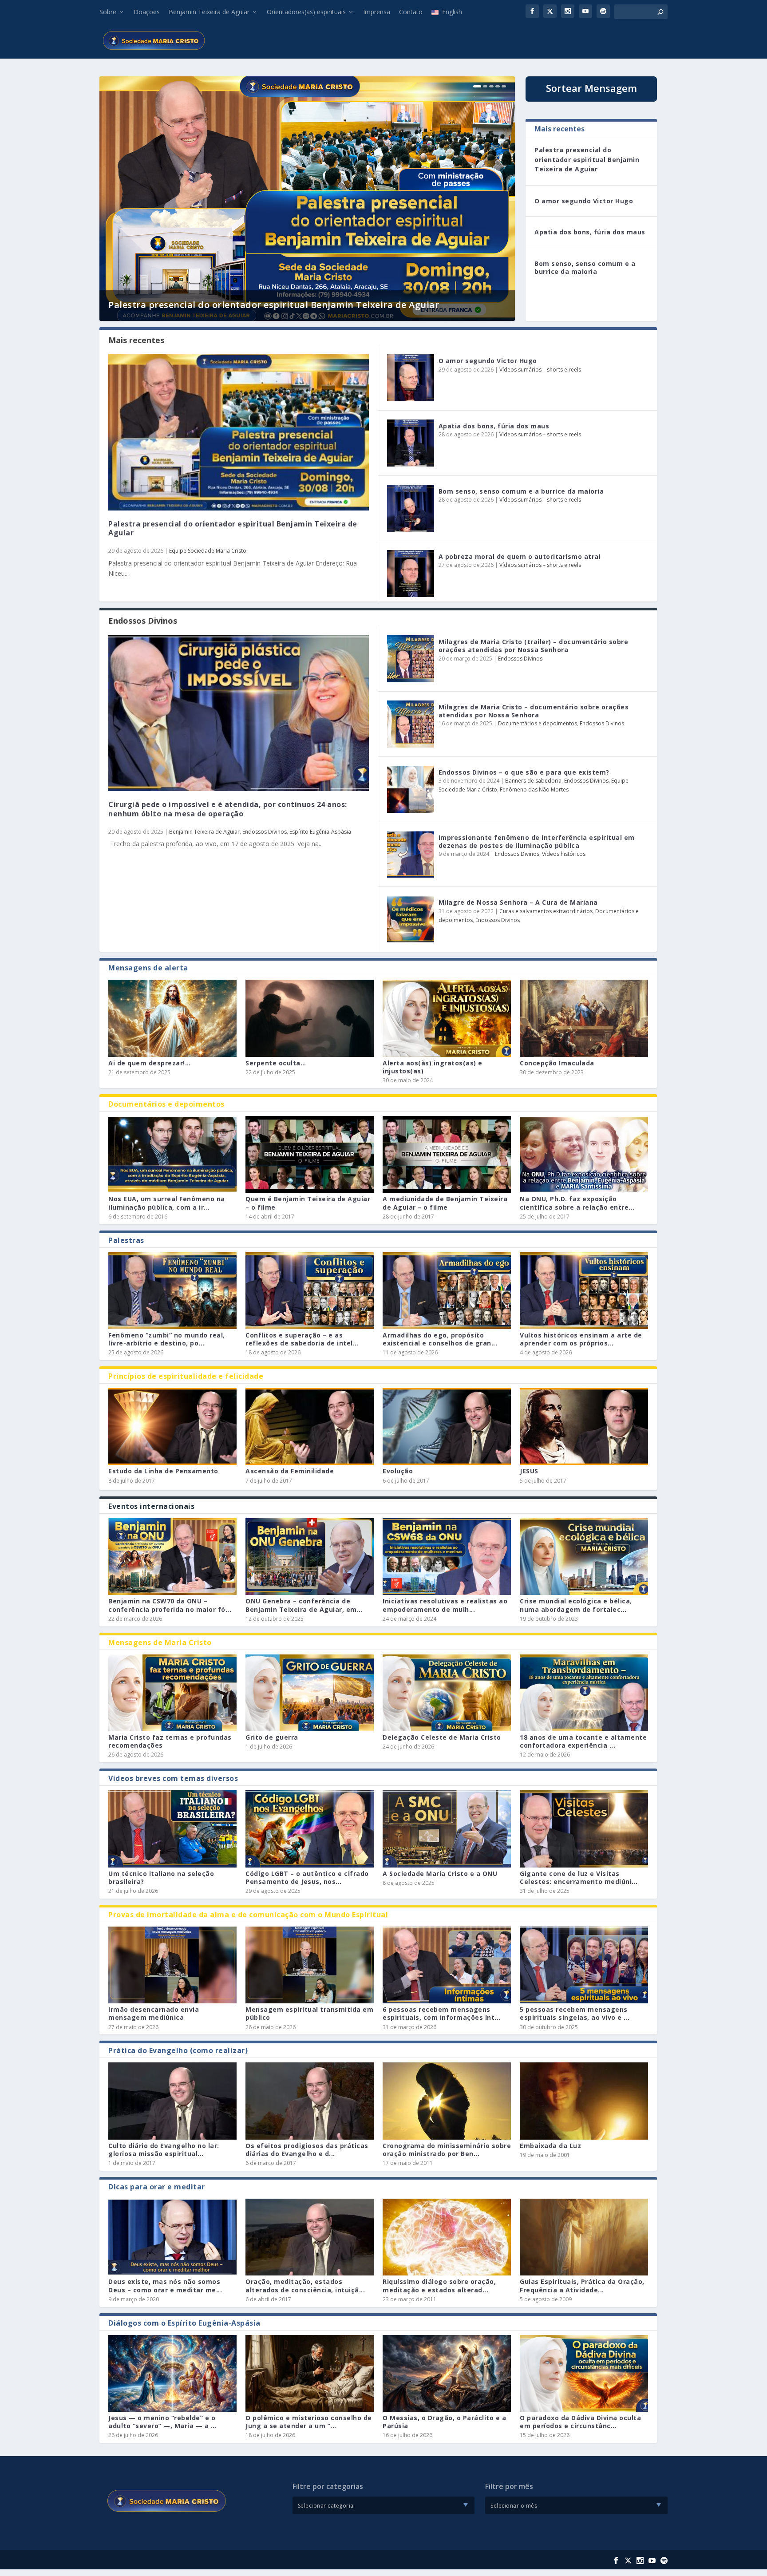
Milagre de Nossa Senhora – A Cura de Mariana (518, 902)
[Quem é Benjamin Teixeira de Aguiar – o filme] (310, 1154)
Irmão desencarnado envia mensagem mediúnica (154, 2013)
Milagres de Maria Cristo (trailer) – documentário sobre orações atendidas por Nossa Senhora (534, 646)
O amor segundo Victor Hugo (584, 201)
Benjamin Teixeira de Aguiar (209, 12)
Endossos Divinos (265, 832)
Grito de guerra (272, 1737)
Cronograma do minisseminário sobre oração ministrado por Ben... (447, 2150)
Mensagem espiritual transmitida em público (309, 2013)
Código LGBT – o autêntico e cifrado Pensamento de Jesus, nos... (307, 1878)
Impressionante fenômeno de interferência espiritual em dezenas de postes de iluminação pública (537, 841)
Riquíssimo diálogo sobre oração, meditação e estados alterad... (439, 2285)
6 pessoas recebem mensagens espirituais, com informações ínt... (442, 2013)
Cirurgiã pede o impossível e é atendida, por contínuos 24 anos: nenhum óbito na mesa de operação (228, 809)
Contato (411, 12)
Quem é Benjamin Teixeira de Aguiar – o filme (308, 1203)
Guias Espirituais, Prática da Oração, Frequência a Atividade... (582, 2285)
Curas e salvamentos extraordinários (546, 911)
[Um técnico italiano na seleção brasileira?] (172, 1829)
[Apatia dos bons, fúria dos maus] (411, 443)
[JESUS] (584, 1426)
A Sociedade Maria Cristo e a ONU (440, 1874)
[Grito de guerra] (310, 1693)
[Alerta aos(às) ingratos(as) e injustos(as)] (447, 1018)
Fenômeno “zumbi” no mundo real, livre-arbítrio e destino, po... (167, 1339)
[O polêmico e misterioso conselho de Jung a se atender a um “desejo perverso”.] (310, 2373)
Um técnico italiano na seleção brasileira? (161, 1878)
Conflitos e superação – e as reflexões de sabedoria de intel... (302, 1339)
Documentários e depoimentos (538, 723)
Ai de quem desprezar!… (149, 1063)
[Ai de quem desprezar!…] (172, 1018)
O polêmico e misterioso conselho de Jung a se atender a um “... (309, 2422)
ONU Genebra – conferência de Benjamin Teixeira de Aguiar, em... (304, 1605)
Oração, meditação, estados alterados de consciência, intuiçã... (305, 2285)
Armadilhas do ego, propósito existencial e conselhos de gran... (440, 1339)
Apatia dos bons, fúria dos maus (590, 232)
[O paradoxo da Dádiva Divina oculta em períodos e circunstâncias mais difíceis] (584, 2373)
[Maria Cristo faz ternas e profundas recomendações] (172, 1693)
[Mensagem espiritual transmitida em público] (310, 1965)
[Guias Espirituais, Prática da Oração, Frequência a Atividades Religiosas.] (584, 2237)
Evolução (398, 1471)
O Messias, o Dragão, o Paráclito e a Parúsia (444, 2422)
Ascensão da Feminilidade (290, 1471)
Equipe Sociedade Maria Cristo (208, 551)
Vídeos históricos (564, 854)
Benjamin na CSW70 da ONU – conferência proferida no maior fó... (170, 1605)
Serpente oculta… (276, 1063)
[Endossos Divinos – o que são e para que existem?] (411, 789)
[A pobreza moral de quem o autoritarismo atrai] (411, 574)
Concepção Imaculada (557, 1063)
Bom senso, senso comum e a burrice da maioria (585, 267)
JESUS (529, 1471)
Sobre (108, 12)
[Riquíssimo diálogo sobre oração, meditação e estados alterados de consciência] (447, 2237)
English (452, 12)
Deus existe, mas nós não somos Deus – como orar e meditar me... (165, 2285)
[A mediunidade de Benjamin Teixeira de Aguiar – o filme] (447, 1154)
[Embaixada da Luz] (584, 2101)
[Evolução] (447, 1426)
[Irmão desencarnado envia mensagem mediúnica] (172, 1965)
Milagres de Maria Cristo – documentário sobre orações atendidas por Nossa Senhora (534, 711)
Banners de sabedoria (533, 781)
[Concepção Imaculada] (584, 1018)
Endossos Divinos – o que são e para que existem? (524, 772)
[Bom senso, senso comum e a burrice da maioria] (411, 508)
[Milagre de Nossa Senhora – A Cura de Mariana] (411, 919)
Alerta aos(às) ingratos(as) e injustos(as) (433, 1067)
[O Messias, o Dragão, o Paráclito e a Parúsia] (447, 2373)
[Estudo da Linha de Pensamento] (172, 1426)
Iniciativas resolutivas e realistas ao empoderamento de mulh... (445, 1605)
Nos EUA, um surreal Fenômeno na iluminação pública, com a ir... (167, 1203)
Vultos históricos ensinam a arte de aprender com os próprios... (581, 1339)
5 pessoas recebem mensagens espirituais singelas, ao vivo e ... (575, 2013)
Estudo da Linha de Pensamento (163, 1471)
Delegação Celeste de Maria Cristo (442, 1737)
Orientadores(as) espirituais (306, 12)
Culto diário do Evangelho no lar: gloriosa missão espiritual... (164, 2150)
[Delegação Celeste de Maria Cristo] (447, 1693)
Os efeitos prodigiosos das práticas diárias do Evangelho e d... (307, 2150)
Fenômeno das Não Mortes (534, 789)
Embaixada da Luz (550, 2146)
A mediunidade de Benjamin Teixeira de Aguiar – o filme (445, 1203)
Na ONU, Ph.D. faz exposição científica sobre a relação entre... (577, 1203)
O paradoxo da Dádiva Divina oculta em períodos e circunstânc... (580, 2422)
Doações (147, 12)
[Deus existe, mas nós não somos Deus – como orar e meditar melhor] (172, 2237)
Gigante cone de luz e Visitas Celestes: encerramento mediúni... (579, 1878)
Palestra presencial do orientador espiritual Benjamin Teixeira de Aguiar (274, 305)
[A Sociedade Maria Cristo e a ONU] (447, 1829)
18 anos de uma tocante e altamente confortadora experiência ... (583, 1741)
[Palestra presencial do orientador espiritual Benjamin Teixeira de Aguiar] (239, 432)
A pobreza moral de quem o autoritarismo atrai (520, 556)
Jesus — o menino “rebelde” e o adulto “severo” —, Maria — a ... (162, 2422)
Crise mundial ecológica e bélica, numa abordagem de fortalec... (576, 1605)
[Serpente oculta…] (310, 1018)
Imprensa (377, 12)
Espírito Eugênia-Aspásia (320, 832)
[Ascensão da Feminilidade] (310, 1426)
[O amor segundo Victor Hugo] (411, 378)
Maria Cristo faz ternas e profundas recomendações (170, 1741)
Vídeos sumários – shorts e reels (540, 370)
